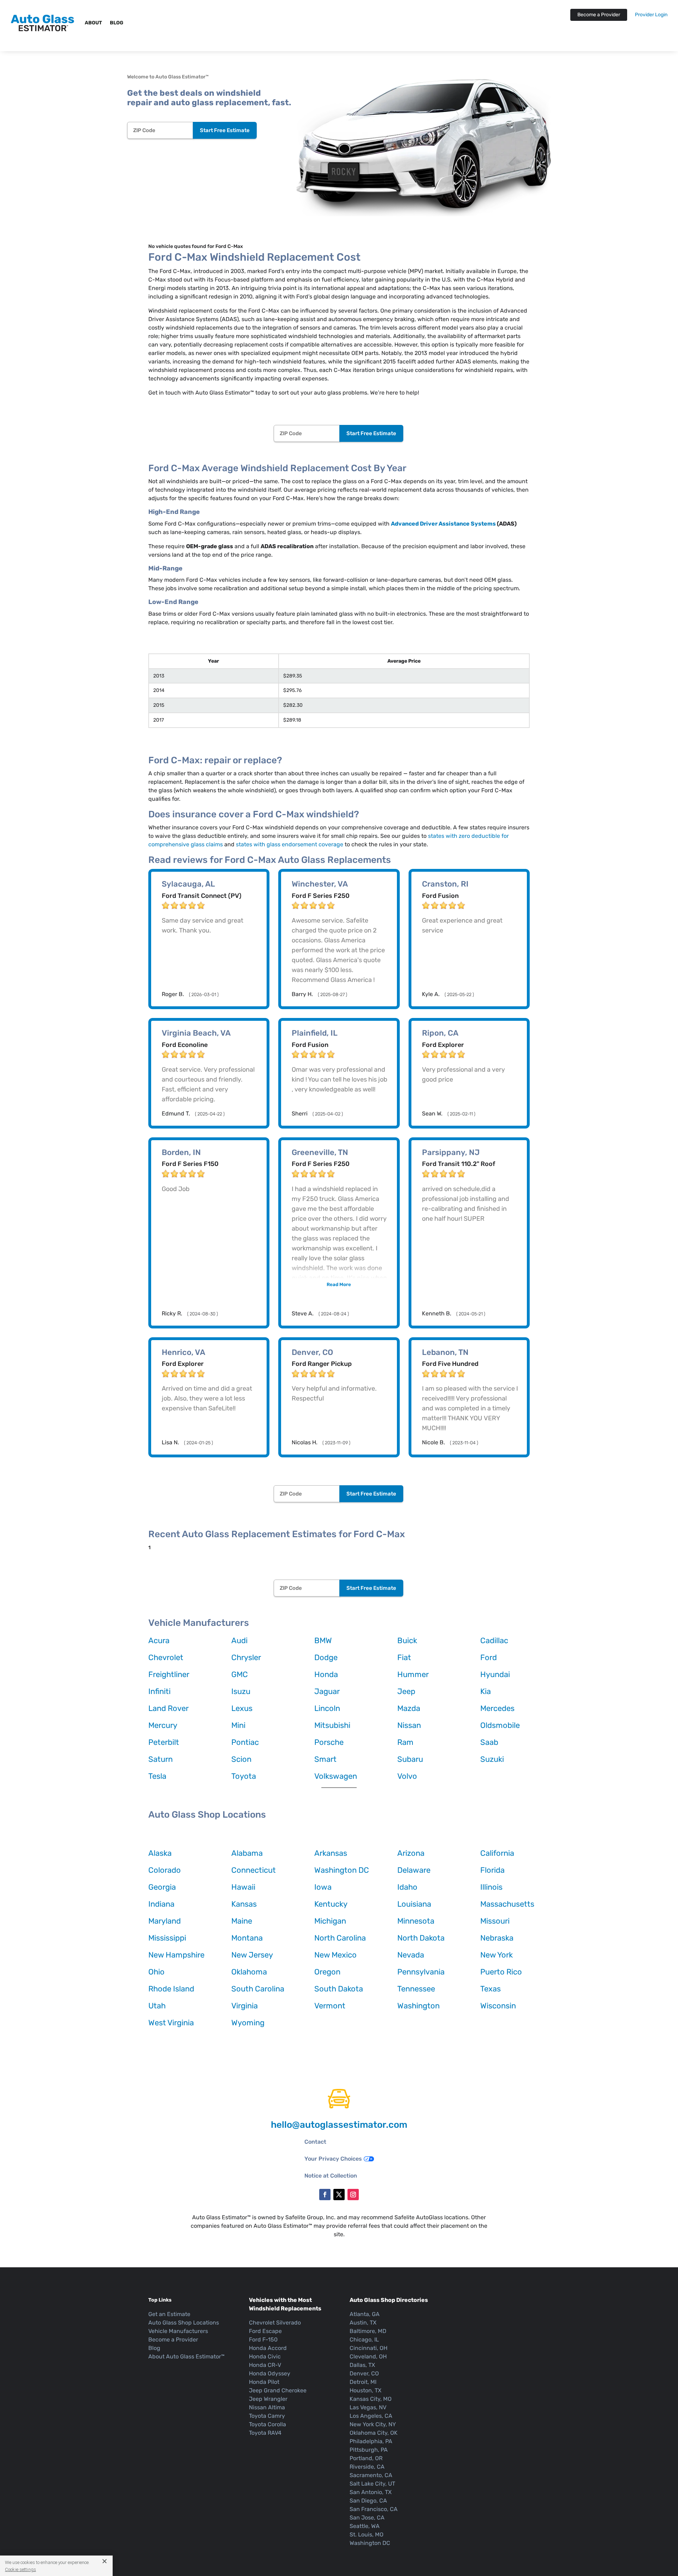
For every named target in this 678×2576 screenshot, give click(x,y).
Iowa (323, 1887)
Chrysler (246, 1657)
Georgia (162, 1887)
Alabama (247, 1853)
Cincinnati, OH (368, 2348)
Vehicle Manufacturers (178, 2331)
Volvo (407, 1776)
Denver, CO (364, 2373)
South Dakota (339, 1989)
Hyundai (495, 1674)
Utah (157, 2006)
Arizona (411, 1853)
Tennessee (416, 1989)
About (93, 23)
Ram (405, 1742)
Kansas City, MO (371, 2399)
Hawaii (243, 1887)
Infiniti (159, 1691)
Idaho (407, 1887)
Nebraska (497, 1938)
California (497, 1853)
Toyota (244, 1776)
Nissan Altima (267, 2407)
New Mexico (335, 1955)
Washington (418, 2006)
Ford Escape (265, 2331)
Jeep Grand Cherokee (278, 2390)
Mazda (409, 1708)
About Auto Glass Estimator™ (186, 2356)
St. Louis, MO (367, 2534)
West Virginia (171, 2023)
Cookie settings (20, 2569)
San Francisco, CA (374, 2509)
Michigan (330, 1921)
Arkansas (331, 1853)
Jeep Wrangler (268, 2399)
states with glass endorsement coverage (290, 844)
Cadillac (494, 1641)
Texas (490, 1989)
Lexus (242, 1708)
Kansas (244, 1904)
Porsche (329, 1742)
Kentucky (331, 1904)
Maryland (165, 1921)
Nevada (411, 1955)
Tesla (157, 1776)
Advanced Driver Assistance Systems (443, 524)
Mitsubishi (332, 1725)
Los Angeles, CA (371, 2416)
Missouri (495, 1921)
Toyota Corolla (267, 2424)
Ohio (156, 1972)
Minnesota (416, 1921)
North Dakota (421, 1938)
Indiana (161, 1904)
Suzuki (492, 1759)
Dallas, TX (362, 2365)
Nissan (409, 1725)
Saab (489, 1742)
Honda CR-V (265, 2365)
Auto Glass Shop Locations (184, 2323)
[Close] (102, 2561)
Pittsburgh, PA (369, 2450)
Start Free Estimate (225, 130)
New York (496, 1955)
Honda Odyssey (270, 2373)
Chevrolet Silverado (275, 2323)
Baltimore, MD (368, 2331)
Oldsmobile (500, 1725)
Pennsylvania (421, 1972)
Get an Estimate (169, 2314)
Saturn (160, 1759)
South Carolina (258, 1989)
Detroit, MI (363, 2382)
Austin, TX (363, 2323)
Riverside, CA (367, 2467)
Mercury (163, 1725)
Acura (159, 1641)
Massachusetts (507, 1904)
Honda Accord (268, 2348)
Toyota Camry (267, 2416)
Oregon (327, 1972)
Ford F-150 (263, 2340)
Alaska (160, 1853)
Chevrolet (166, 1657)
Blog (117, 23)
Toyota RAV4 (265, 2433)
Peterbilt (164, 1742)
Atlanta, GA (365, 2314)
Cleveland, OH (368, 2356)
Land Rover (168, 1708)
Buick (407, 1641)
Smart (325, 1759)
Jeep (406, 1691)
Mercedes (497, 1708)
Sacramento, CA (371, 2475)
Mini (238, 1725)
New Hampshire (176, 1955)
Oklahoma (249, 1972)
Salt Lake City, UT (372, 2484)
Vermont (330, 2006)
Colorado (165, 1870)
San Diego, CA (368, 2501)
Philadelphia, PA (371, 2441)
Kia (486, 1691)
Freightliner (169, 1674)
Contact (315, 2142)
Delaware (414, 1870)
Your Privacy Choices (333, 2159)
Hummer (413, 1674)
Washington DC (342, 1870)
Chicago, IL (364, 2340)
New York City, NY (373, 2424)
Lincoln (327, 1708)
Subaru (410, 1759)
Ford (489, 1657)
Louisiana (414, 1904)
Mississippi (167, 1938)
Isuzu (241, 1691)
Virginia (245, 2006)
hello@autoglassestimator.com (339, 2125)
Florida (492, 1870)
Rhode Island (171, 1989)
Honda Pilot (264, 2382)
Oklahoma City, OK (374, 2433)
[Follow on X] (339, 2195)
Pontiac (245, 1742)
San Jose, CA (367, 2518)
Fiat (404, 1657)
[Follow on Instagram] (353, 2195)
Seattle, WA (365, 2526)
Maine (242, 1921)
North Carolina (340, 1938)
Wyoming (248, 2023)
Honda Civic (265, 2356)
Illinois (491, 1887)
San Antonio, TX (371, 2492)
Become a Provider (599, 15)
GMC (240, 1674)
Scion (241, 1759)
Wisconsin (498, 2006)
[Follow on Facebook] (325, 2195)
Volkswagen (336, 1776)
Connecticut (254, 1870)
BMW (323, 1641)
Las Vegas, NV (368, 2407)
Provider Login (651, 15)
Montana (247, 1938)
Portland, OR (366, 2458)
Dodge (326, 1657)
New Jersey (252, 1955)
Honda (326, 1674)
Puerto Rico (501, 1972)
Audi (239, 1641)
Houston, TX (365, 2390)
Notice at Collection (331, 2176)
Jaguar (327, 1691)
